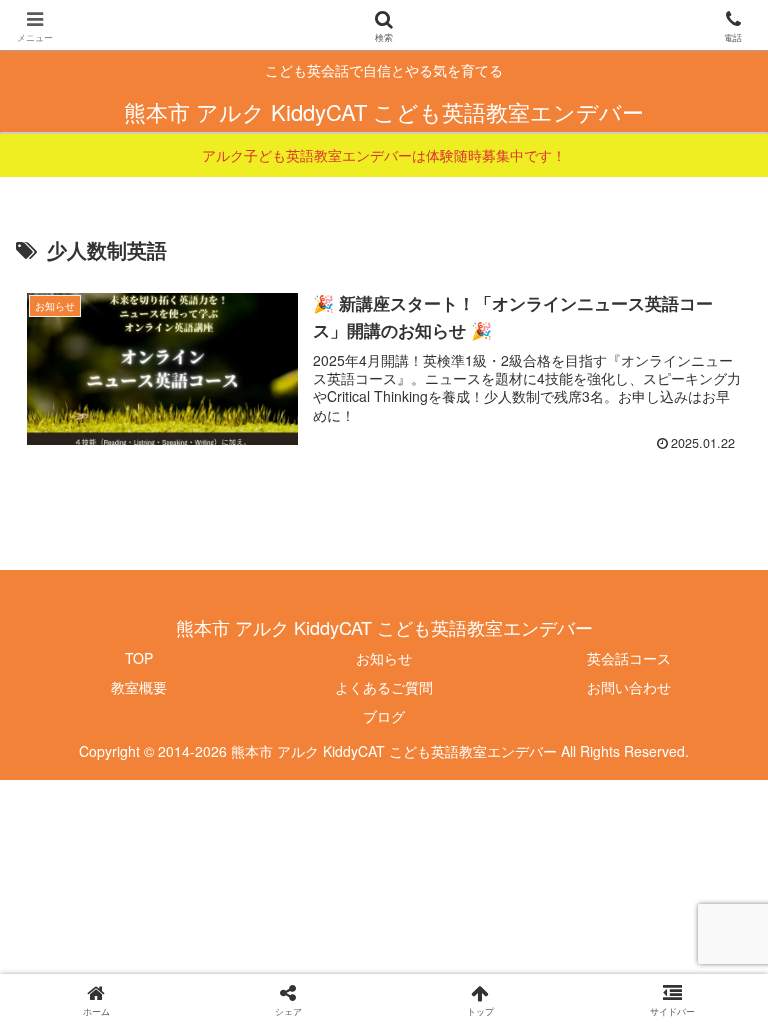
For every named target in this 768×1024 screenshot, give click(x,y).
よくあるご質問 (384, 687)
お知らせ (384, 658)
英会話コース (629, 658)
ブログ (384, 716)
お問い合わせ (629, 687)
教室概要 (139, 687)
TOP (139, 658)
